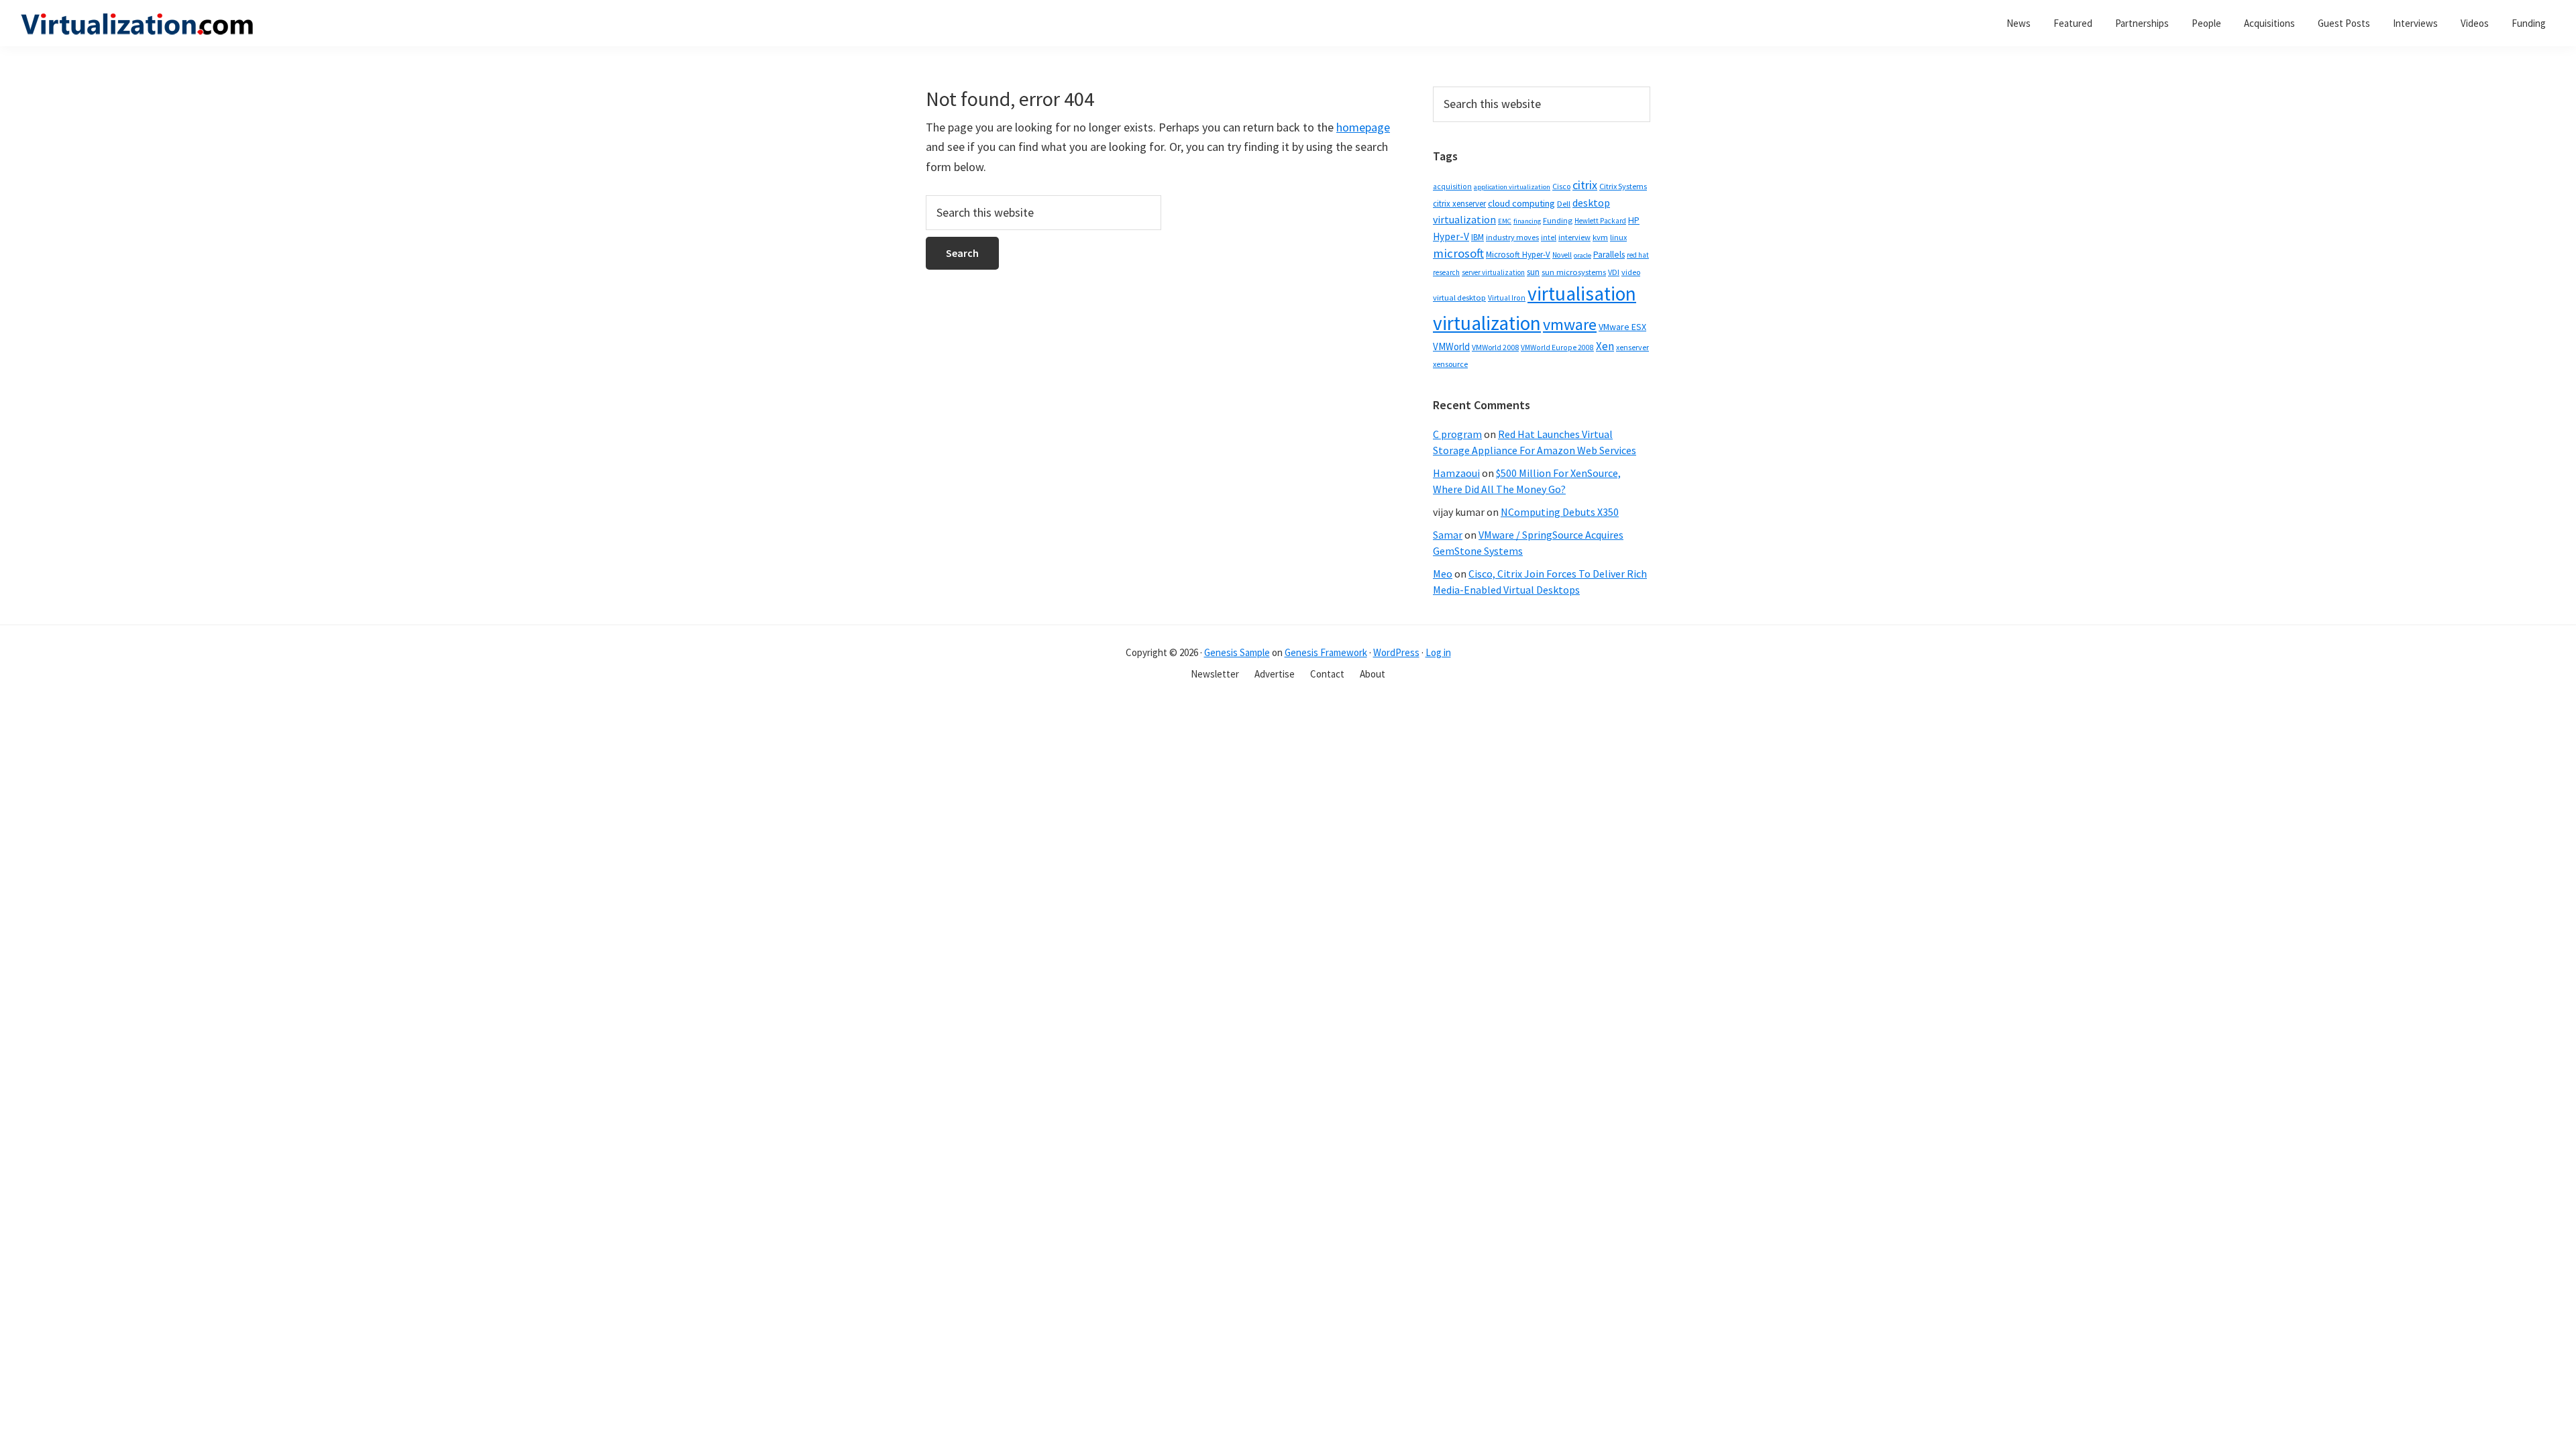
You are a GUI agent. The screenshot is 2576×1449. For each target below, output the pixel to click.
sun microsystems (1574, 272)
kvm (1600, 237)
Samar (1448, 535)
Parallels (1609, 255)
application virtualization (1512, 187)
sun (1533, 272)
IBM (1478, 237)
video (1631, 272)
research (1446, 272)
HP (1634, 220)
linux (1618, 237)
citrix (1585, 185)
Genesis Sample (1237, 652)
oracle (1582, 255)
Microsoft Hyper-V (1518, 254)
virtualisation (1582, 293)
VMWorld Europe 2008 (1557, 347)
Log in (1438, 652)
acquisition (1452, 186)
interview (1574, 237)
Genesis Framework (1326, 652)
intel (1549, 237)
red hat (1638, 255)
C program (1457, 434)
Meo (1443, 574)
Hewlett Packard (1600, 221)
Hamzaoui (1456, 473)
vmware (1570, 324)
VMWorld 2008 (1495, 347)
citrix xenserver (1459, 204)
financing (1527, 221)
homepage (1363, 127)
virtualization (1487, 323)
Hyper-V (1451, 236)
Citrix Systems (1623, 186)
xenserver (1632, 347)
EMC (1505, 221)
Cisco (1561, 186)
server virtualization (1493, 272)
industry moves (1512, 237)
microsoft (1458, 253)
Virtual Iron (1507, 298)
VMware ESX (1622, 327)
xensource (1450, 364)
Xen (1605, 346)
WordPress (1396, 652)
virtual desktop (1459, 298)
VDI (1614, 272)
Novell (1562, 255)
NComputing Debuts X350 (1560, 512)
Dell (1564, 204)
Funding (1558, 220)
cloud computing (1521, 203)
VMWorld (1451, 346)
